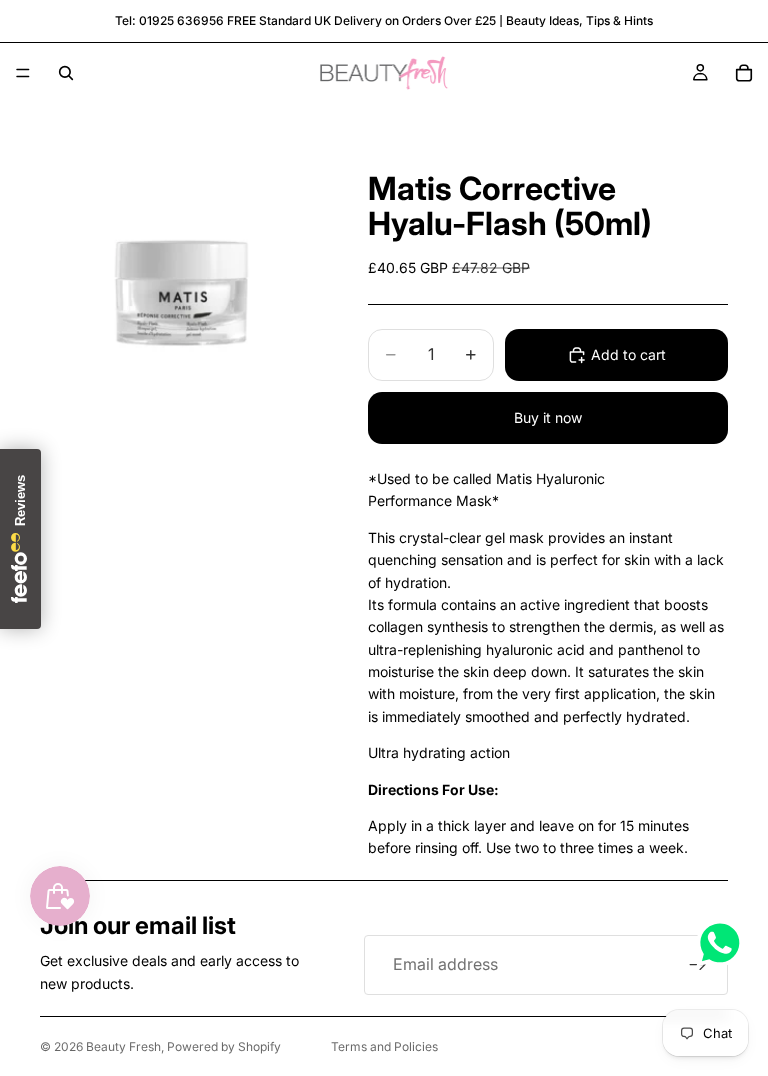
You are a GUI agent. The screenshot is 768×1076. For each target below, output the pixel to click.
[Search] (66, 73)
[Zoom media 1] (180, 289)
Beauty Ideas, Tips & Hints (579, 20)
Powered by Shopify (224, 1046)
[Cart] (744, 73)
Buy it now (548, 417)
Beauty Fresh (123, 1046)
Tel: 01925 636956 (169, 20)
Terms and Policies (384, 1046)
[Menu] (23, 73)
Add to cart (628, 354)
